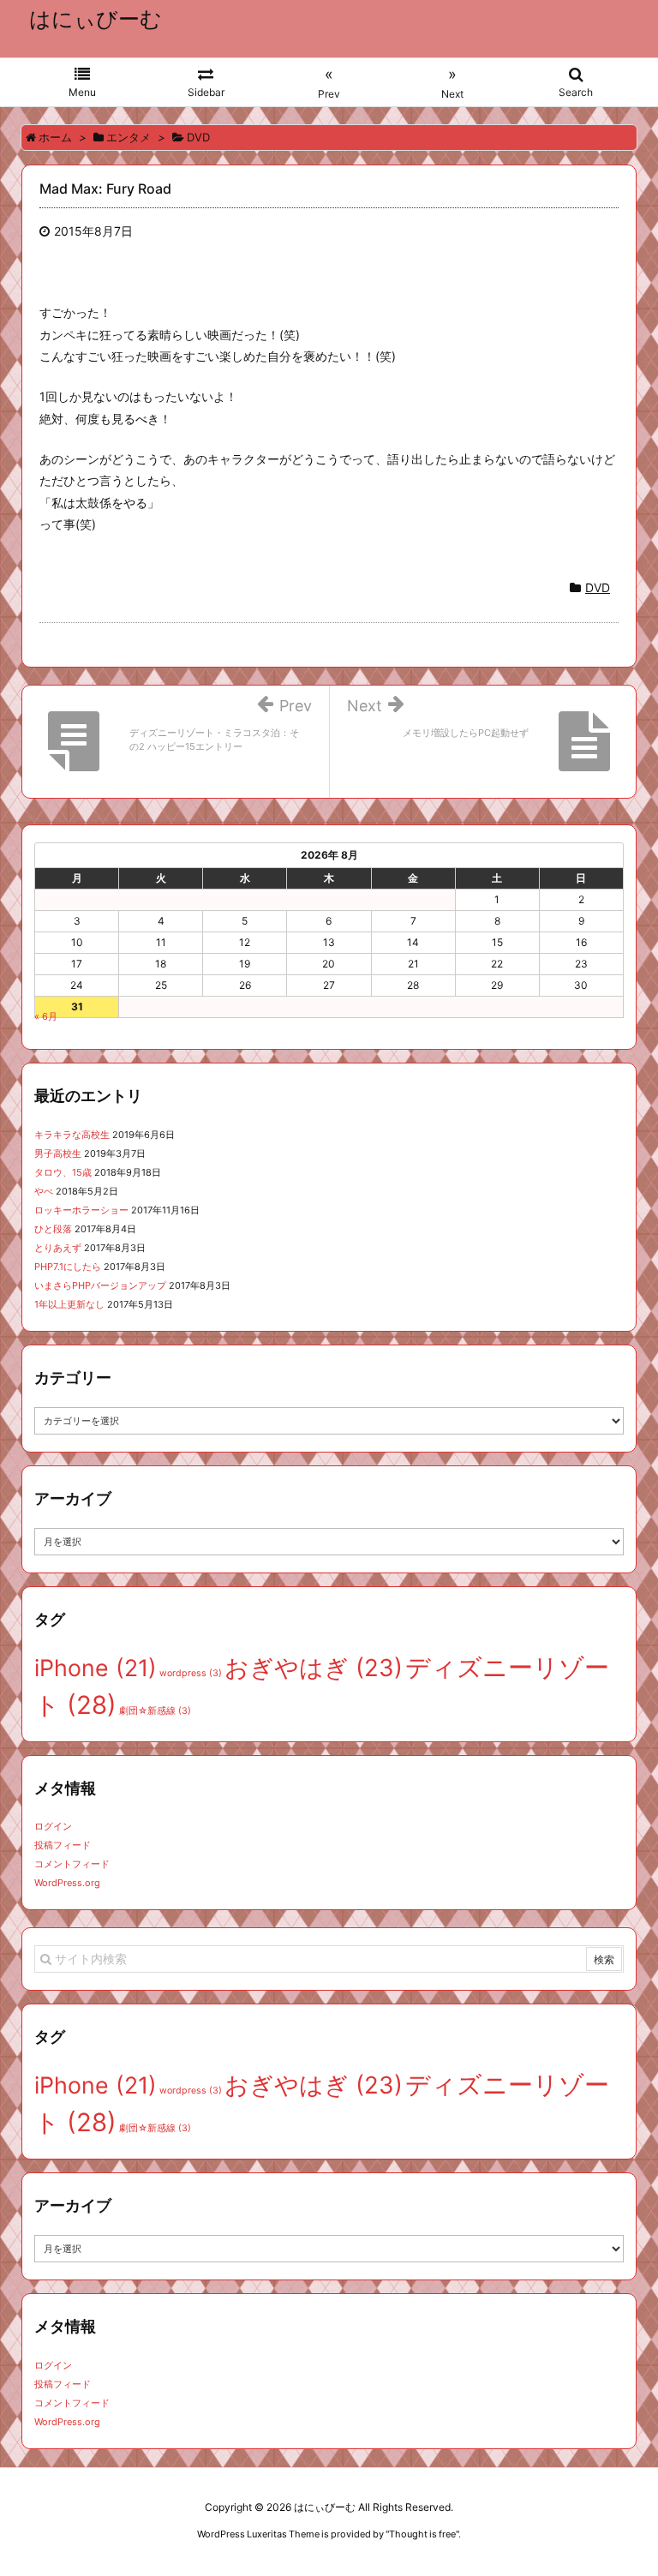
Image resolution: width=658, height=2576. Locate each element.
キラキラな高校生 (72, 1135)
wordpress (191, 1673)
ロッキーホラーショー (81, 1210)
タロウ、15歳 (63, 1172)
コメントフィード (72, 1864)
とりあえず (58, 1248)
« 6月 (46, 1016)
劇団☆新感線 (155, 1711)
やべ (44, 1191)
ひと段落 (53, 1229)
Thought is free (422, 2534)
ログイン (53, 1826)
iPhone (96, 1668)
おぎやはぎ (314, 1668)
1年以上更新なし (69, 1304)
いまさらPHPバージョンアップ (100, 1285)
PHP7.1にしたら (68, 1267)
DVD (598, 587)
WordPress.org (67, 1883)
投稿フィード (63, 1845)
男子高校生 (58, 1153)
